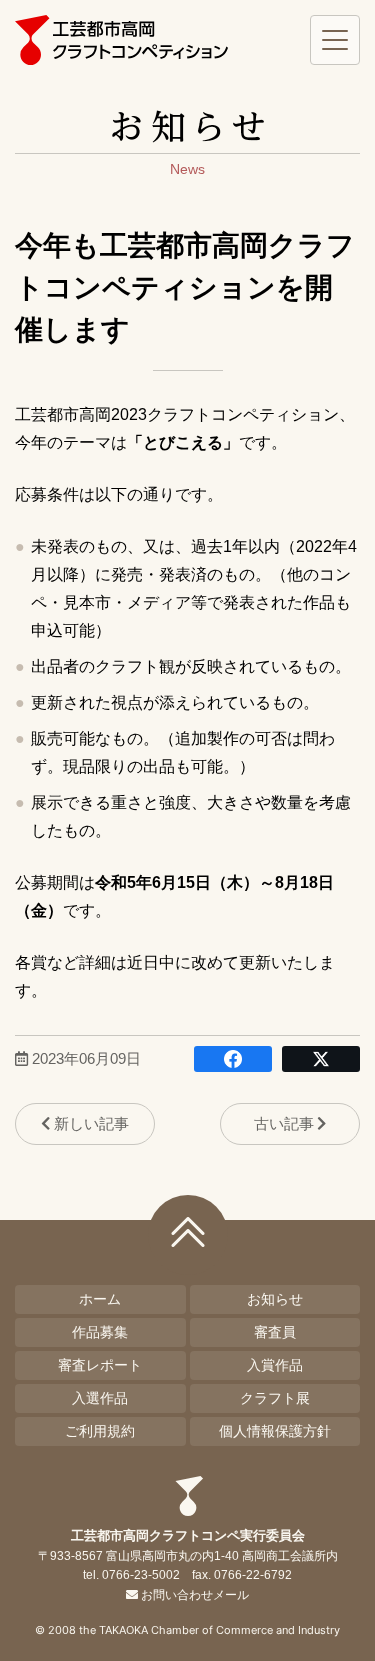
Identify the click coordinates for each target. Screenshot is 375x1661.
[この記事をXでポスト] (321, 1059)
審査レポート (100, 1365)
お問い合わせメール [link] (194, 1595)
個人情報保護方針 (275, 1431)
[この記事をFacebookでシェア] (233, 1059)
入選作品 (100, 1398)
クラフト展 (275, 1398)
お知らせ (275, 1299)
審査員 (275, 1332)
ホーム (100, 1299)
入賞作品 (275, 1365)
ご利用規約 (100, 1431)
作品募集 (100, 1332)
